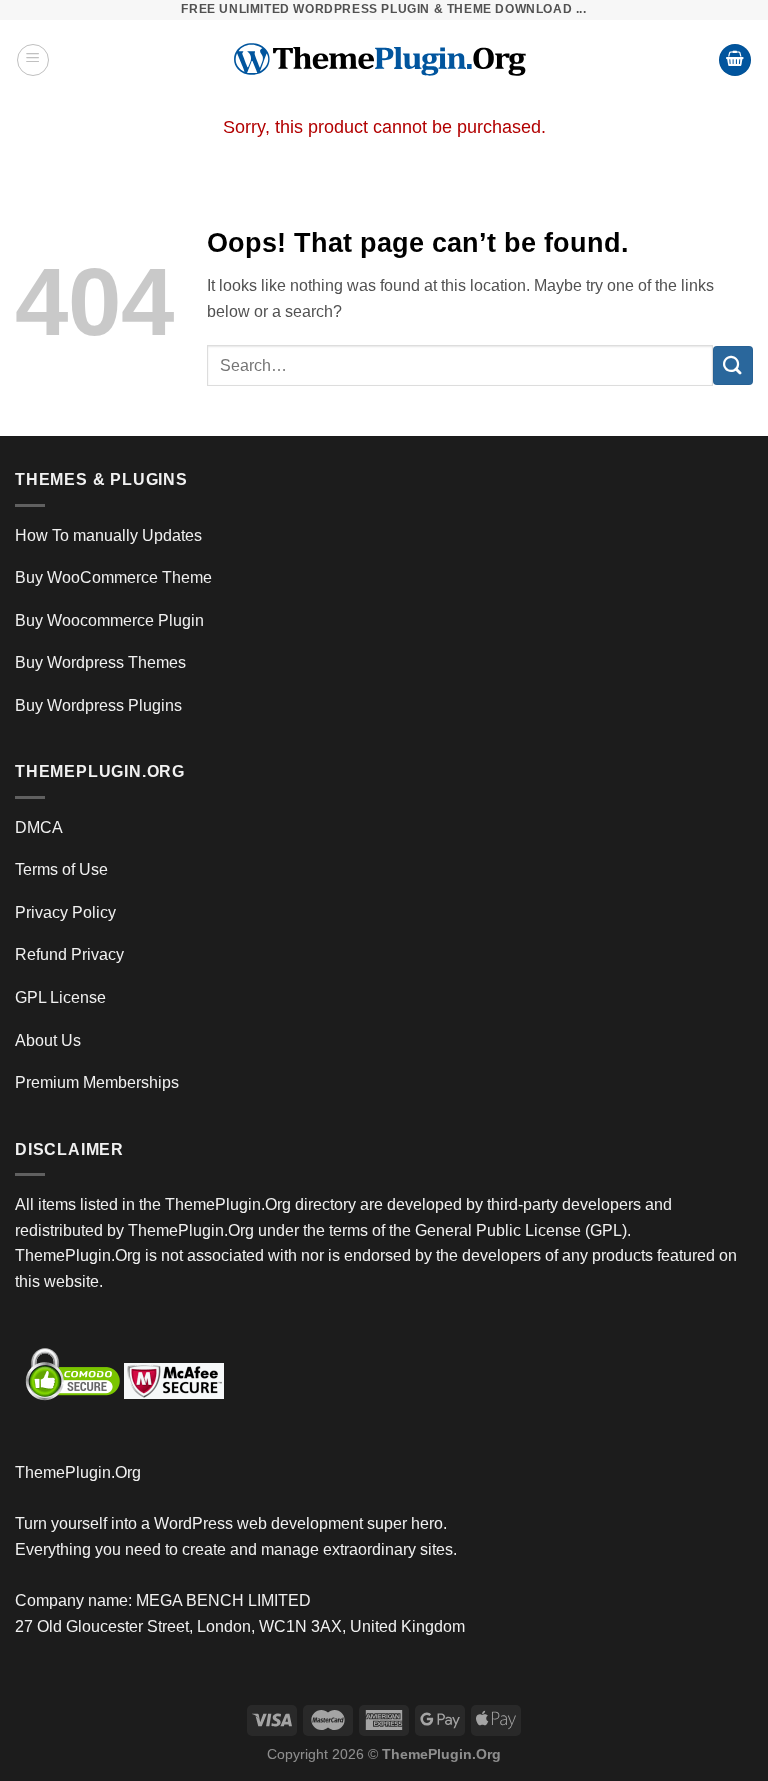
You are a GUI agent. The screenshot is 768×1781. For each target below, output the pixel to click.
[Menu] (33, 60)
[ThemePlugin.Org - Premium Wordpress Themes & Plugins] (384, 60)
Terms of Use (61, 869)
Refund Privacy (69, 954)
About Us (48, 1040)
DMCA (39, 827)
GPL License (60, 997)
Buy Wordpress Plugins (98, 705)
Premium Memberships (97, 1082)
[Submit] (733, 365)
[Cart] (735, 60)
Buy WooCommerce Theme (113, 577)
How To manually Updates (108, 535)
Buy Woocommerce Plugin (109, 620)
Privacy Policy (65, 912)
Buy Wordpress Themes (100, 662)
